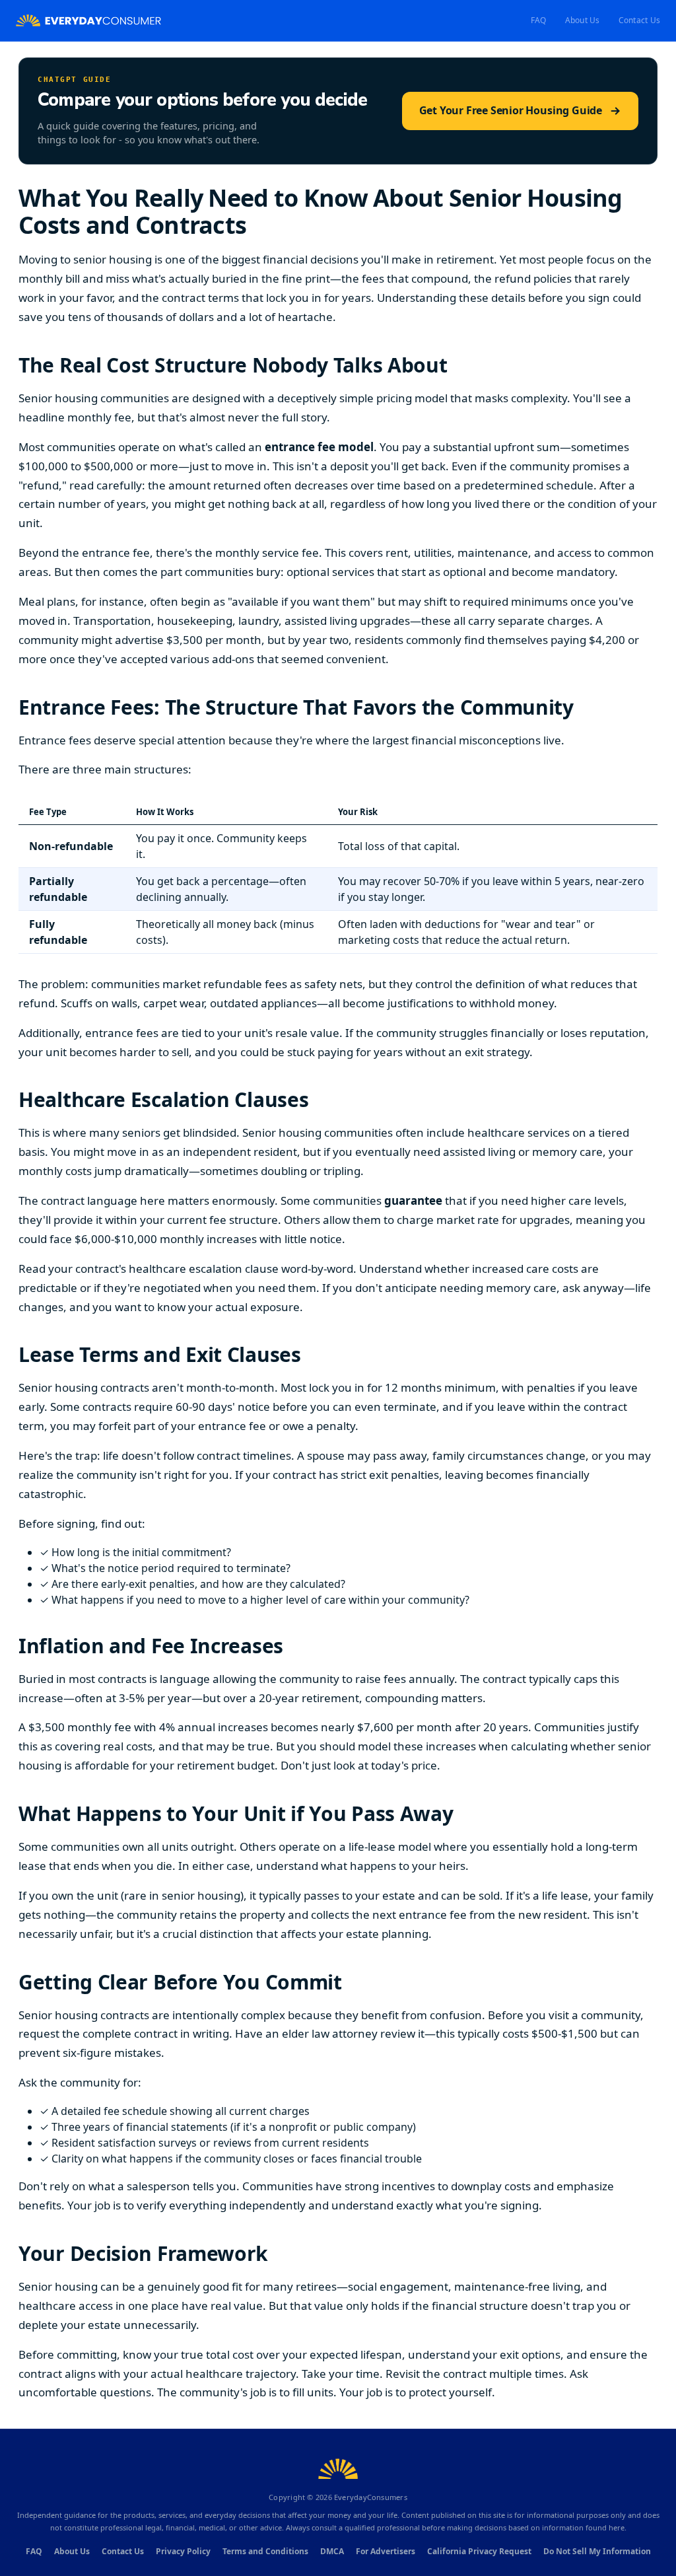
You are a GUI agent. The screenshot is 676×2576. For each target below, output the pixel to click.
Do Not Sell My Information (597, 2551)
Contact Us (639, 20)
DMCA (332, 2551)
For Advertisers (386, 2551)
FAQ (539, 20)
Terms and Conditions (265, 2551)
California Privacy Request (479, 2551)
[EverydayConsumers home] (88, 21)
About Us (583, 20)
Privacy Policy (183, 2551)
